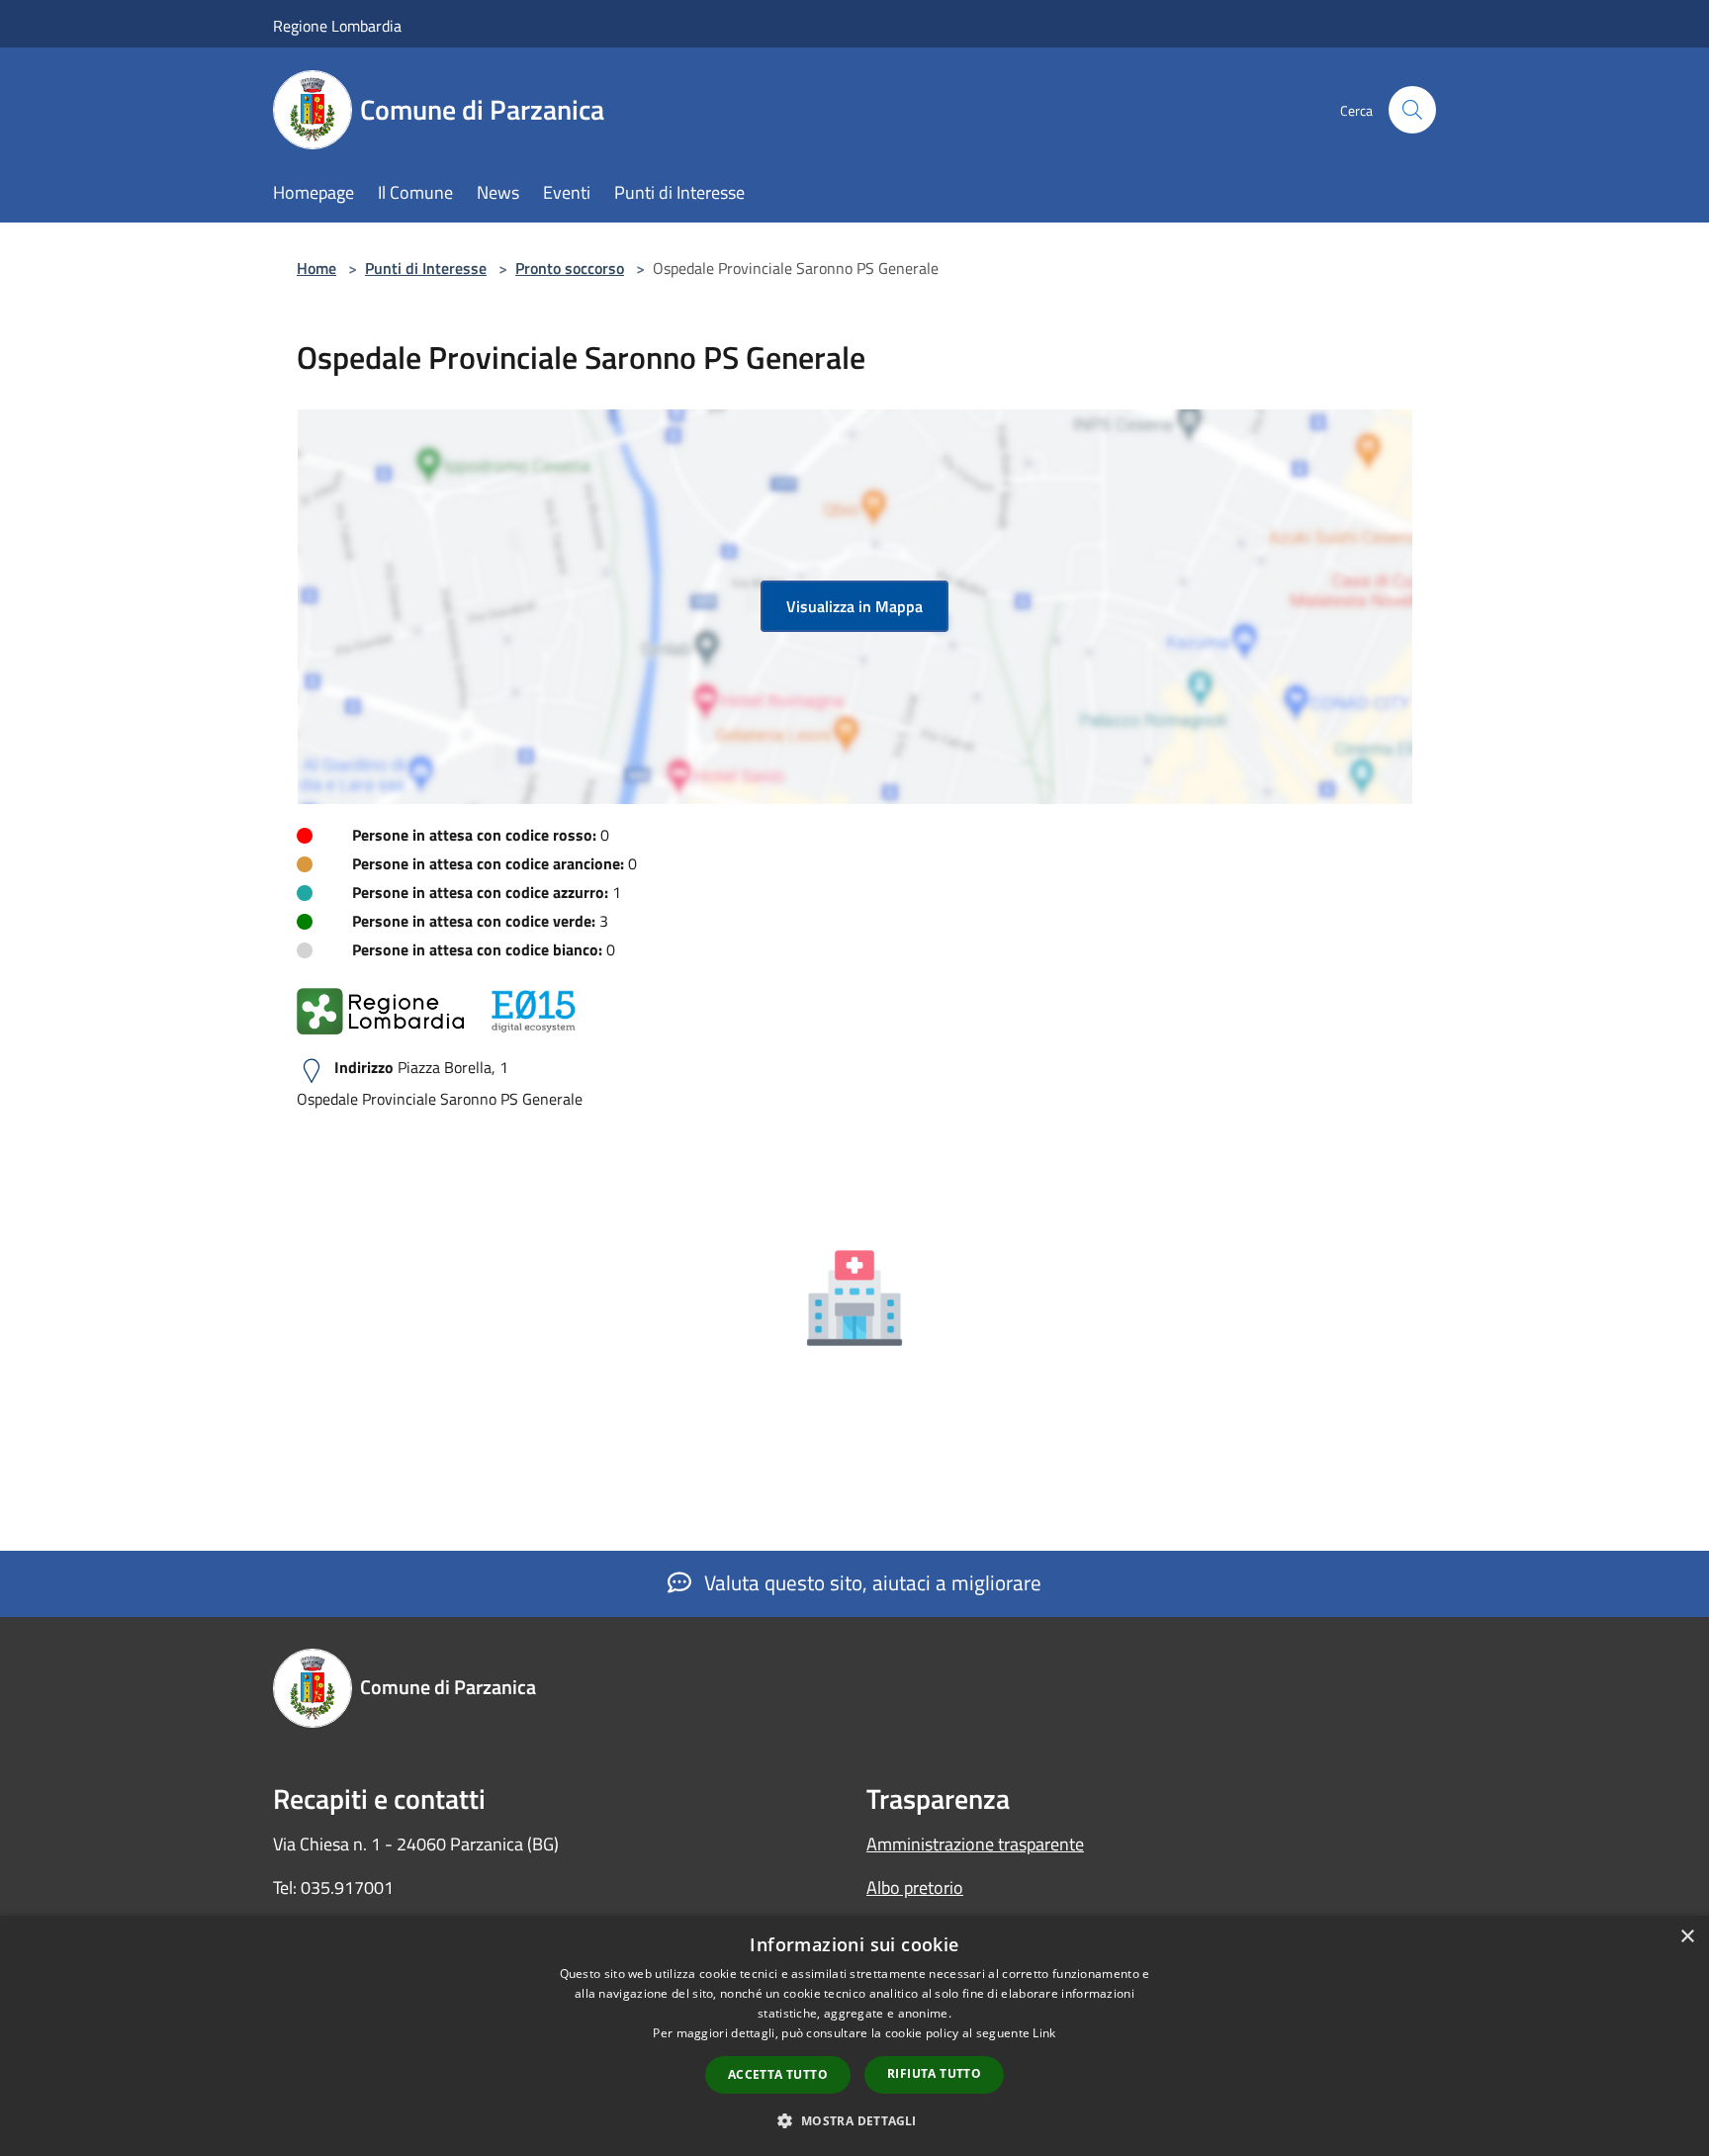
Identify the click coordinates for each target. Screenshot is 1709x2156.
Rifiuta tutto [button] (934, 2073)
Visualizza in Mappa (854, 606)
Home (316, 268)
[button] (854, 2120)
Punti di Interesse (426, 268)
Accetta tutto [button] (778, 2074)
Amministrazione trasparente (975, 1844)
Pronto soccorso (570, 268)
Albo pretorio (915, 1887)
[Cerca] (1412, 110)
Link (1044, 2033)
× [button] (1687, 1937)
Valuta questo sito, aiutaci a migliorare (870, 1582)
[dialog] (854, 2036)
